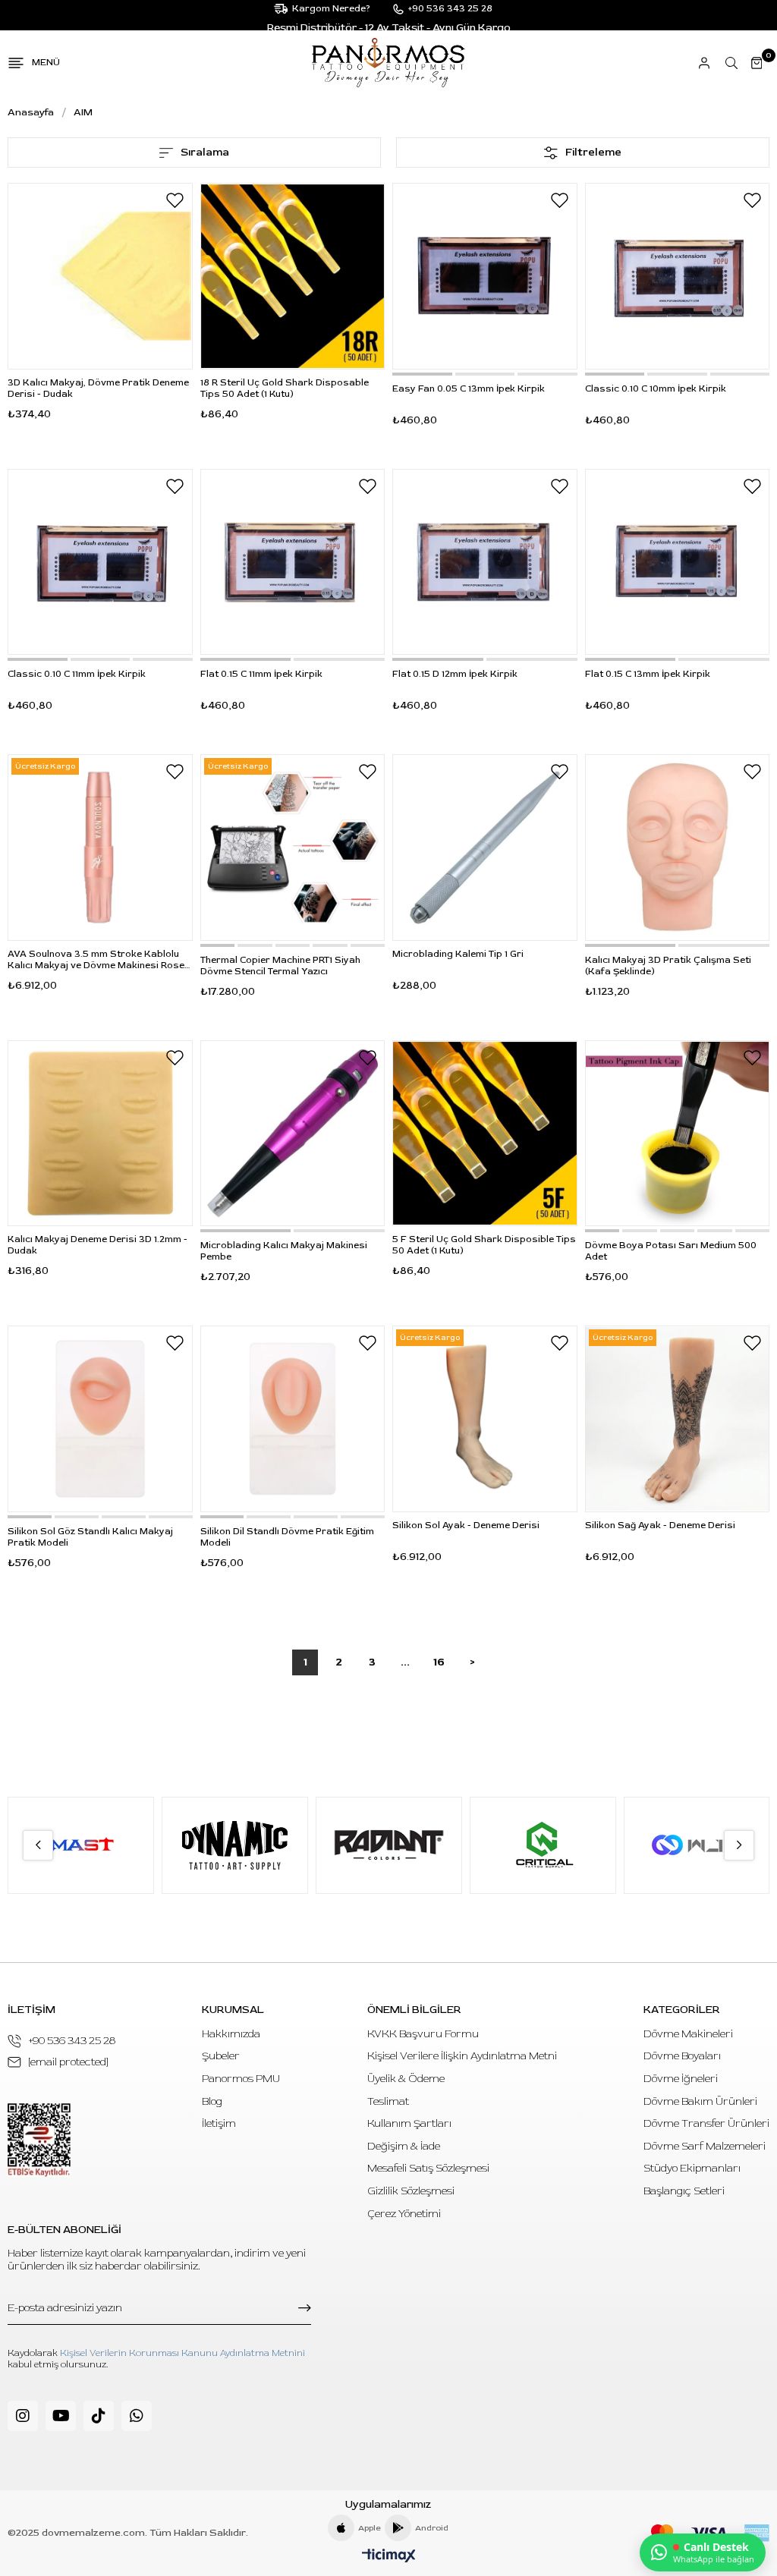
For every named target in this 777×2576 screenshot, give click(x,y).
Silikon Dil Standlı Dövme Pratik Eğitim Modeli (287, 1537)
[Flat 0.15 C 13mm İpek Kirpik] (678, 562)
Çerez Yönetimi (404, 2214)
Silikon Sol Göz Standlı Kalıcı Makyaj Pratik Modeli (90, 1537)
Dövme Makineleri (688, 2034)
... (405, 1662)
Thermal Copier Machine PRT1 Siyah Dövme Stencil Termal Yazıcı (280, 966)
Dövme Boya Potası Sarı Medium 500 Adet (671, 1251)
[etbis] (39, 2140)
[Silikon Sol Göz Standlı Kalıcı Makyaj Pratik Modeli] (100, 1419)
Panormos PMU (241, 2079)
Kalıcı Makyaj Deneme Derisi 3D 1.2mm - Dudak (98, 1245)
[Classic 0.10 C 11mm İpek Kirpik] (100, 562)
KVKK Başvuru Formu (423, 2034)
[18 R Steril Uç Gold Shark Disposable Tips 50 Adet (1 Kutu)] (293, 276)
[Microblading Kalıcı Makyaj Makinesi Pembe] (293, 1134)
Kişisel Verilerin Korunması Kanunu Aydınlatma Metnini (182, 2353)
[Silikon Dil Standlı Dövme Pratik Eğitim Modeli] (293, 1419)
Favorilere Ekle (175, 200)
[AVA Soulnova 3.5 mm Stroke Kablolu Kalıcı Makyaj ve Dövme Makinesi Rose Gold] (100, 848)
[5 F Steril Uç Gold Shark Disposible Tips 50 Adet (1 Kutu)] (485, 1134)
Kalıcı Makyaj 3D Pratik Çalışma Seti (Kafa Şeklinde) (668, 966)
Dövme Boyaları (682, 2056)
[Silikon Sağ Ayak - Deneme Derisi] (678, 1419)
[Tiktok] (99, 2416)
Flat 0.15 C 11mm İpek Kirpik (261, 674)
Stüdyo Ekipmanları (692, 2168)
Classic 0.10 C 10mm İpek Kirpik (656, 389)
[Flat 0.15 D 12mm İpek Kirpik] (485, 562)
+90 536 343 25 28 (72, 2041)
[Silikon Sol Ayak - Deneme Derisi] (485, 1419)
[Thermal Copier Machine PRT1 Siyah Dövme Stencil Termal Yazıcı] (293, 848)
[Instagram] (23, 2416)
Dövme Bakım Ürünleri (700, 2101)
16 (439, 1662)
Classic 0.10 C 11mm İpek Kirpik (77, 674)
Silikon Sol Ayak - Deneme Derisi (466, 1525)
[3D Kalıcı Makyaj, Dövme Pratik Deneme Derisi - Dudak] (100, 276)
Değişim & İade (404, 2146)
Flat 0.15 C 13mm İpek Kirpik (648, 674)
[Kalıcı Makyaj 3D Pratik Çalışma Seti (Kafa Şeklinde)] (678, 848)
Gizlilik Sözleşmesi (411, 2191)
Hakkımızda (231, 2034)
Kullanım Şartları (409, 2123)
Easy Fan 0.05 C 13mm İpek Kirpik (469, 389)
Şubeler (221, 2056)
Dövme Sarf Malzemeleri (705, 2146)
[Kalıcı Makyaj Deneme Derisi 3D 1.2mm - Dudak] (100, 1134)
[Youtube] (61, 2416)
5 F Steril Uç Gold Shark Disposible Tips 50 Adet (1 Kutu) (484, 1245)
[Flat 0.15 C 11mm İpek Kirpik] (293, 562)
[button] (422, 374)
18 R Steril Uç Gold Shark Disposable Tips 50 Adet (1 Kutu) (285, 388)
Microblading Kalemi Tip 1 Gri (458, 954)
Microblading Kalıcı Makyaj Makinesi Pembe (284, 1251)
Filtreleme (593, 152)
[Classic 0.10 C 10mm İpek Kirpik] (678, 276)
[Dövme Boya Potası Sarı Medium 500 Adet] (678, 1134)
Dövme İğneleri (681, 2079)
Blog (212, 2101)
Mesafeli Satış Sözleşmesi (428, 2168)
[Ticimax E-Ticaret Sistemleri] (389, 2557)
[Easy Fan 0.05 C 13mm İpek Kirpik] (485, 276)
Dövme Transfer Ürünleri (706, 2123)
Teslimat (388, 2101)
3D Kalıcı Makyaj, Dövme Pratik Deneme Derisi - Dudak (98, 388)
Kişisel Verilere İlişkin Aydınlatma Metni (462, 2056)
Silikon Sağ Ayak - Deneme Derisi (660, 1525)
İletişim (219, 2123)
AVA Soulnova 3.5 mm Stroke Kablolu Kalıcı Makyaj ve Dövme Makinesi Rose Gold (96, 960)
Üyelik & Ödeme (406, 2079)
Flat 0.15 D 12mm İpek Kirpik (455, 674)
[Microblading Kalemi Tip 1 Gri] (485, 848)
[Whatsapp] (137, 2416)
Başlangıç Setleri (684, 2191)
